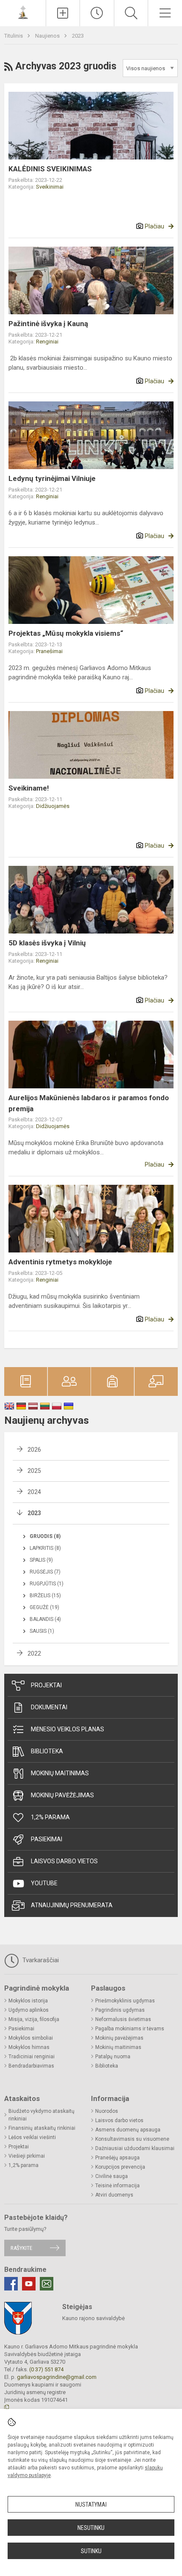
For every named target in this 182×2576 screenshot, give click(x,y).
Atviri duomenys (114, 2195)
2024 (34, 1492)
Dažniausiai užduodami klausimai (135, 2148)
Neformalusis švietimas (123, 2019)
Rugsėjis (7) (45, 1572)
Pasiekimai (47, 1839)
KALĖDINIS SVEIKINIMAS (50, 169)
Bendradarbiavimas (31, 2066)
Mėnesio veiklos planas (68, 1729)
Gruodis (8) (45, 1536)
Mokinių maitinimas (60, 1773)
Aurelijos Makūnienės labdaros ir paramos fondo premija (89, 1103)
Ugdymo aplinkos (29, 2010)
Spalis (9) (41, 1560)
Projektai (46, 1685)
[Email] (47, 2284)
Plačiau (154, 226)
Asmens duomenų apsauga (128, 2130)
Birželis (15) (45, 1596)
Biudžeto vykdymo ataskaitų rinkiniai (41, 2115)
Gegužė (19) (44, 1607)
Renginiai (47, 342)
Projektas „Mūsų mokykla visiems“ (66, 633)
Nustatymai (91, 2505)
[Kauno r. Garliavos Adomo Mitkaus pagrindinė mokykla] (23, 12)
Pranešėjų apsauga (117, 2158)
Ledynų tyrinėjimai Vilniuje (52, 478)
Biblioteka (47, 1751)
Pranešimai (49, 651)
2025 (34, 1471)
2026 (34, 1450)
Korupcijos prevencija (120, 2167)
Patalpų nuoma (113, 2057)
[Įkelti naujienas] (63, 13)
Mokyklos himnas (29, 2047)
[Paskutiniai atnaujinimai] (97, 13)
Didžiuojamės (53, 806)
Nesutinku (91, 2528)
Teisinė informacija (117, 2186)
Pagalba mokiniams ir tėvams (130, 2029)
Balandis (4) (45, 1619)
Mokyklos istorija (28, 2001)
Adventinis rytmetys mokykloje (60, 1262)
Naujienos (48, 36)
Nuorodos (107, 2111)
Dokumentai (49, 1707)
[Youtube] (29, 2284)
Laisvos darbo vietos (64, 1861)
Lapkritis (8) (45, 1548)
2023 (78, 36)
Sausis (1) (42, 1631)
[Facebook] (11, 2284)
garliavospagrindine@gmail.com (57, 2377)
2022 (34, 1653)
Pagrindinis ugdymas (120, 2010)
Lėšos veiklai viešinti (32, 2137)
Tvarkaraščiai (40, 1960)
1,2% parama (50, 1817)
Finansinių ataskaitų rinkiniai (42, 2128)
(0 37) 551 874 (46, 2369)
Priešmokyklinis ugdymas (125, 2001)
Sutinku (91, 2551)
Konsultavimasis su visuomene (132, 2139)
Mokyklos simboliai (31, 2038)
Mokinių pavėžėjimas (62, 1795)
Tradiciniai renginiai (32, 2057)
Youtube (44, 1883)
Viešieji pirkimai (27, 2156)
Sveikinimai (50, 187)
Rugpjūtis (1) (47, 1584)
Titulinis (14, 36)
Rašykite (21, 2248)
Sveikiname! (29, 788)
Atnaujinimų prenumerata (72, 1905)
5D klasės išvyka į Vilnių (47, 943)
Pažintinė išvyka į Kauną (48, 324)
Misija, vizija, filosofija (34, 2019)
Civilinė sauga (112, 2176)
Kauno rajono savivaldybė (94, 2318)
